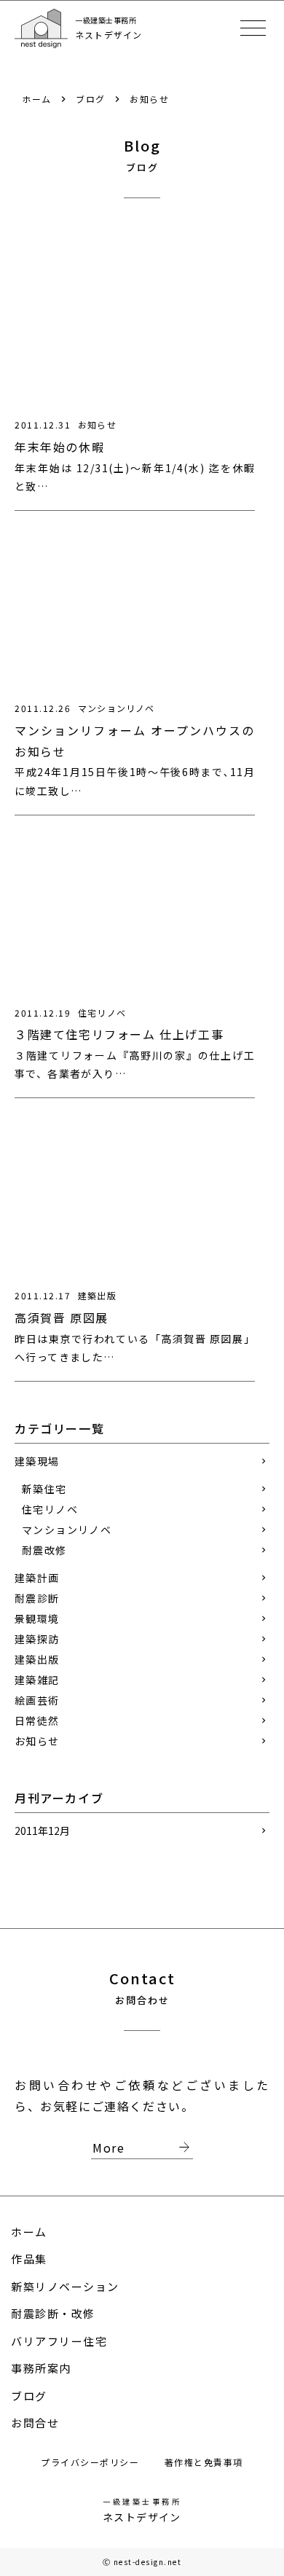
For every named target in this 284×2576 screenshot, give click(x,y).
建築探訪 (37, 1639)
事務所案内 (41, 2368)
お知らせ (149, 99)
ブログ (91, 99)
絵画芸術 (37, 1700)
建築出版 (37, 1659)
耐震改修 (44, 1550)
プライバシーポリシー (92, 2462)
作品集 (29, 2259)
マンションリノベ (67, 1530)
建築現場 (37, 1461)
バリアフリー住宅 (59, 2341)
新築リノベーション (65, 2286)
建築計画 (37, 1578)
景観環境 (37, 1618)
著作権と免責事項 (204, 2462)
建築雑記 (37, 1680)
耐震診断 (37, 1598)
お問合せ (35, 2423)
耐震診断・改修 (53, 2313)
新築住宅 (44, 1489)
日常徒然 (37, 1720)
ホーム (37, 99)
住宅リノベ (50, 1509)
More (143, 2148)
